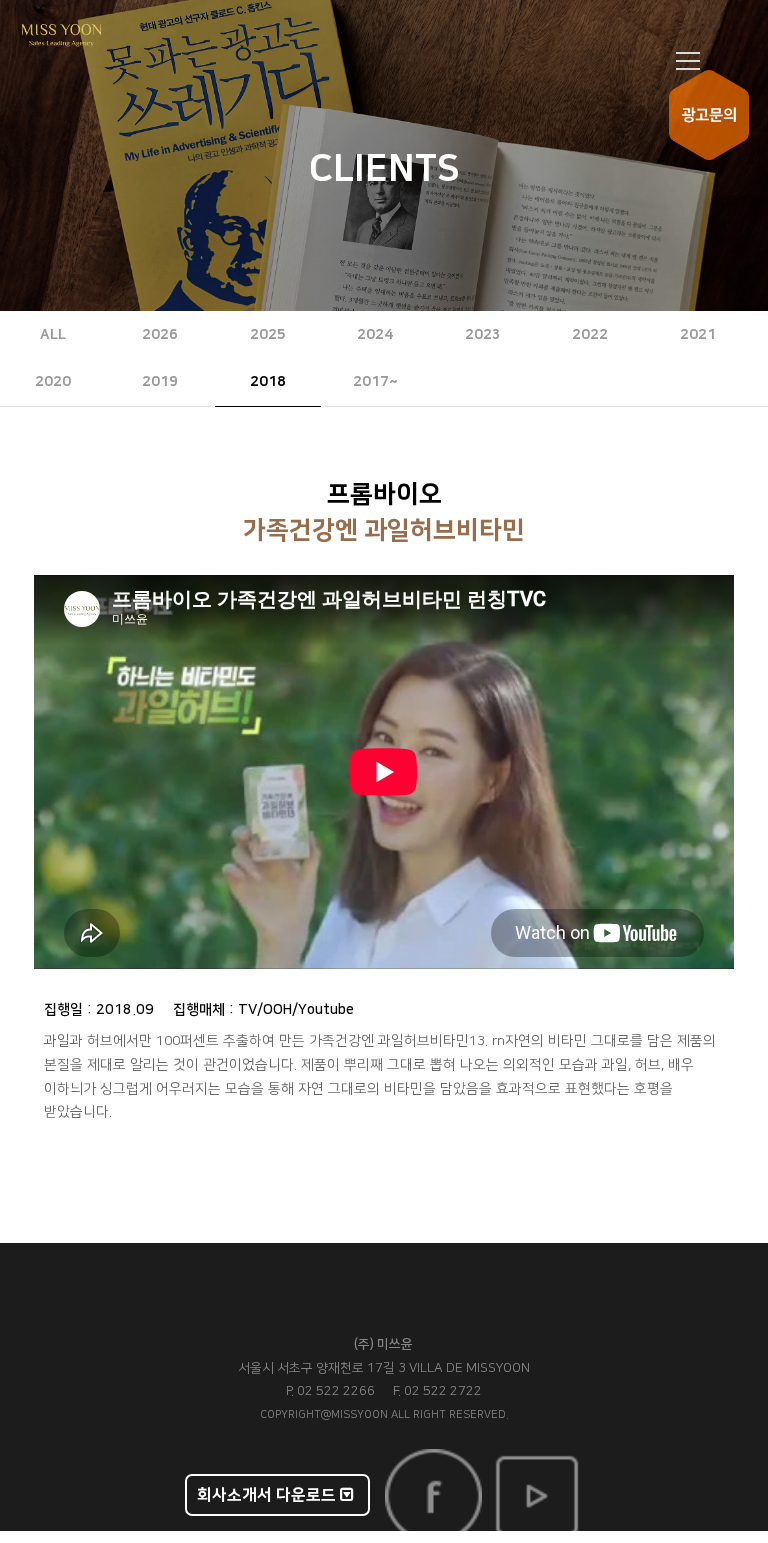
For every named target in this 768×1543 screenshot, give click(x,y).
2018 (268, 382)
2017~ (375, 382)
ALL (53, 335)
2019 (160, 382)
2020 (53, 382)
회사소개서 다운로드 (268, 1495)
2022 (590, 335)
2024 (375, 335)
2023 (483, 335)
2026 (160, 335)
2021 (698, 335)
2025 (268, 335)
